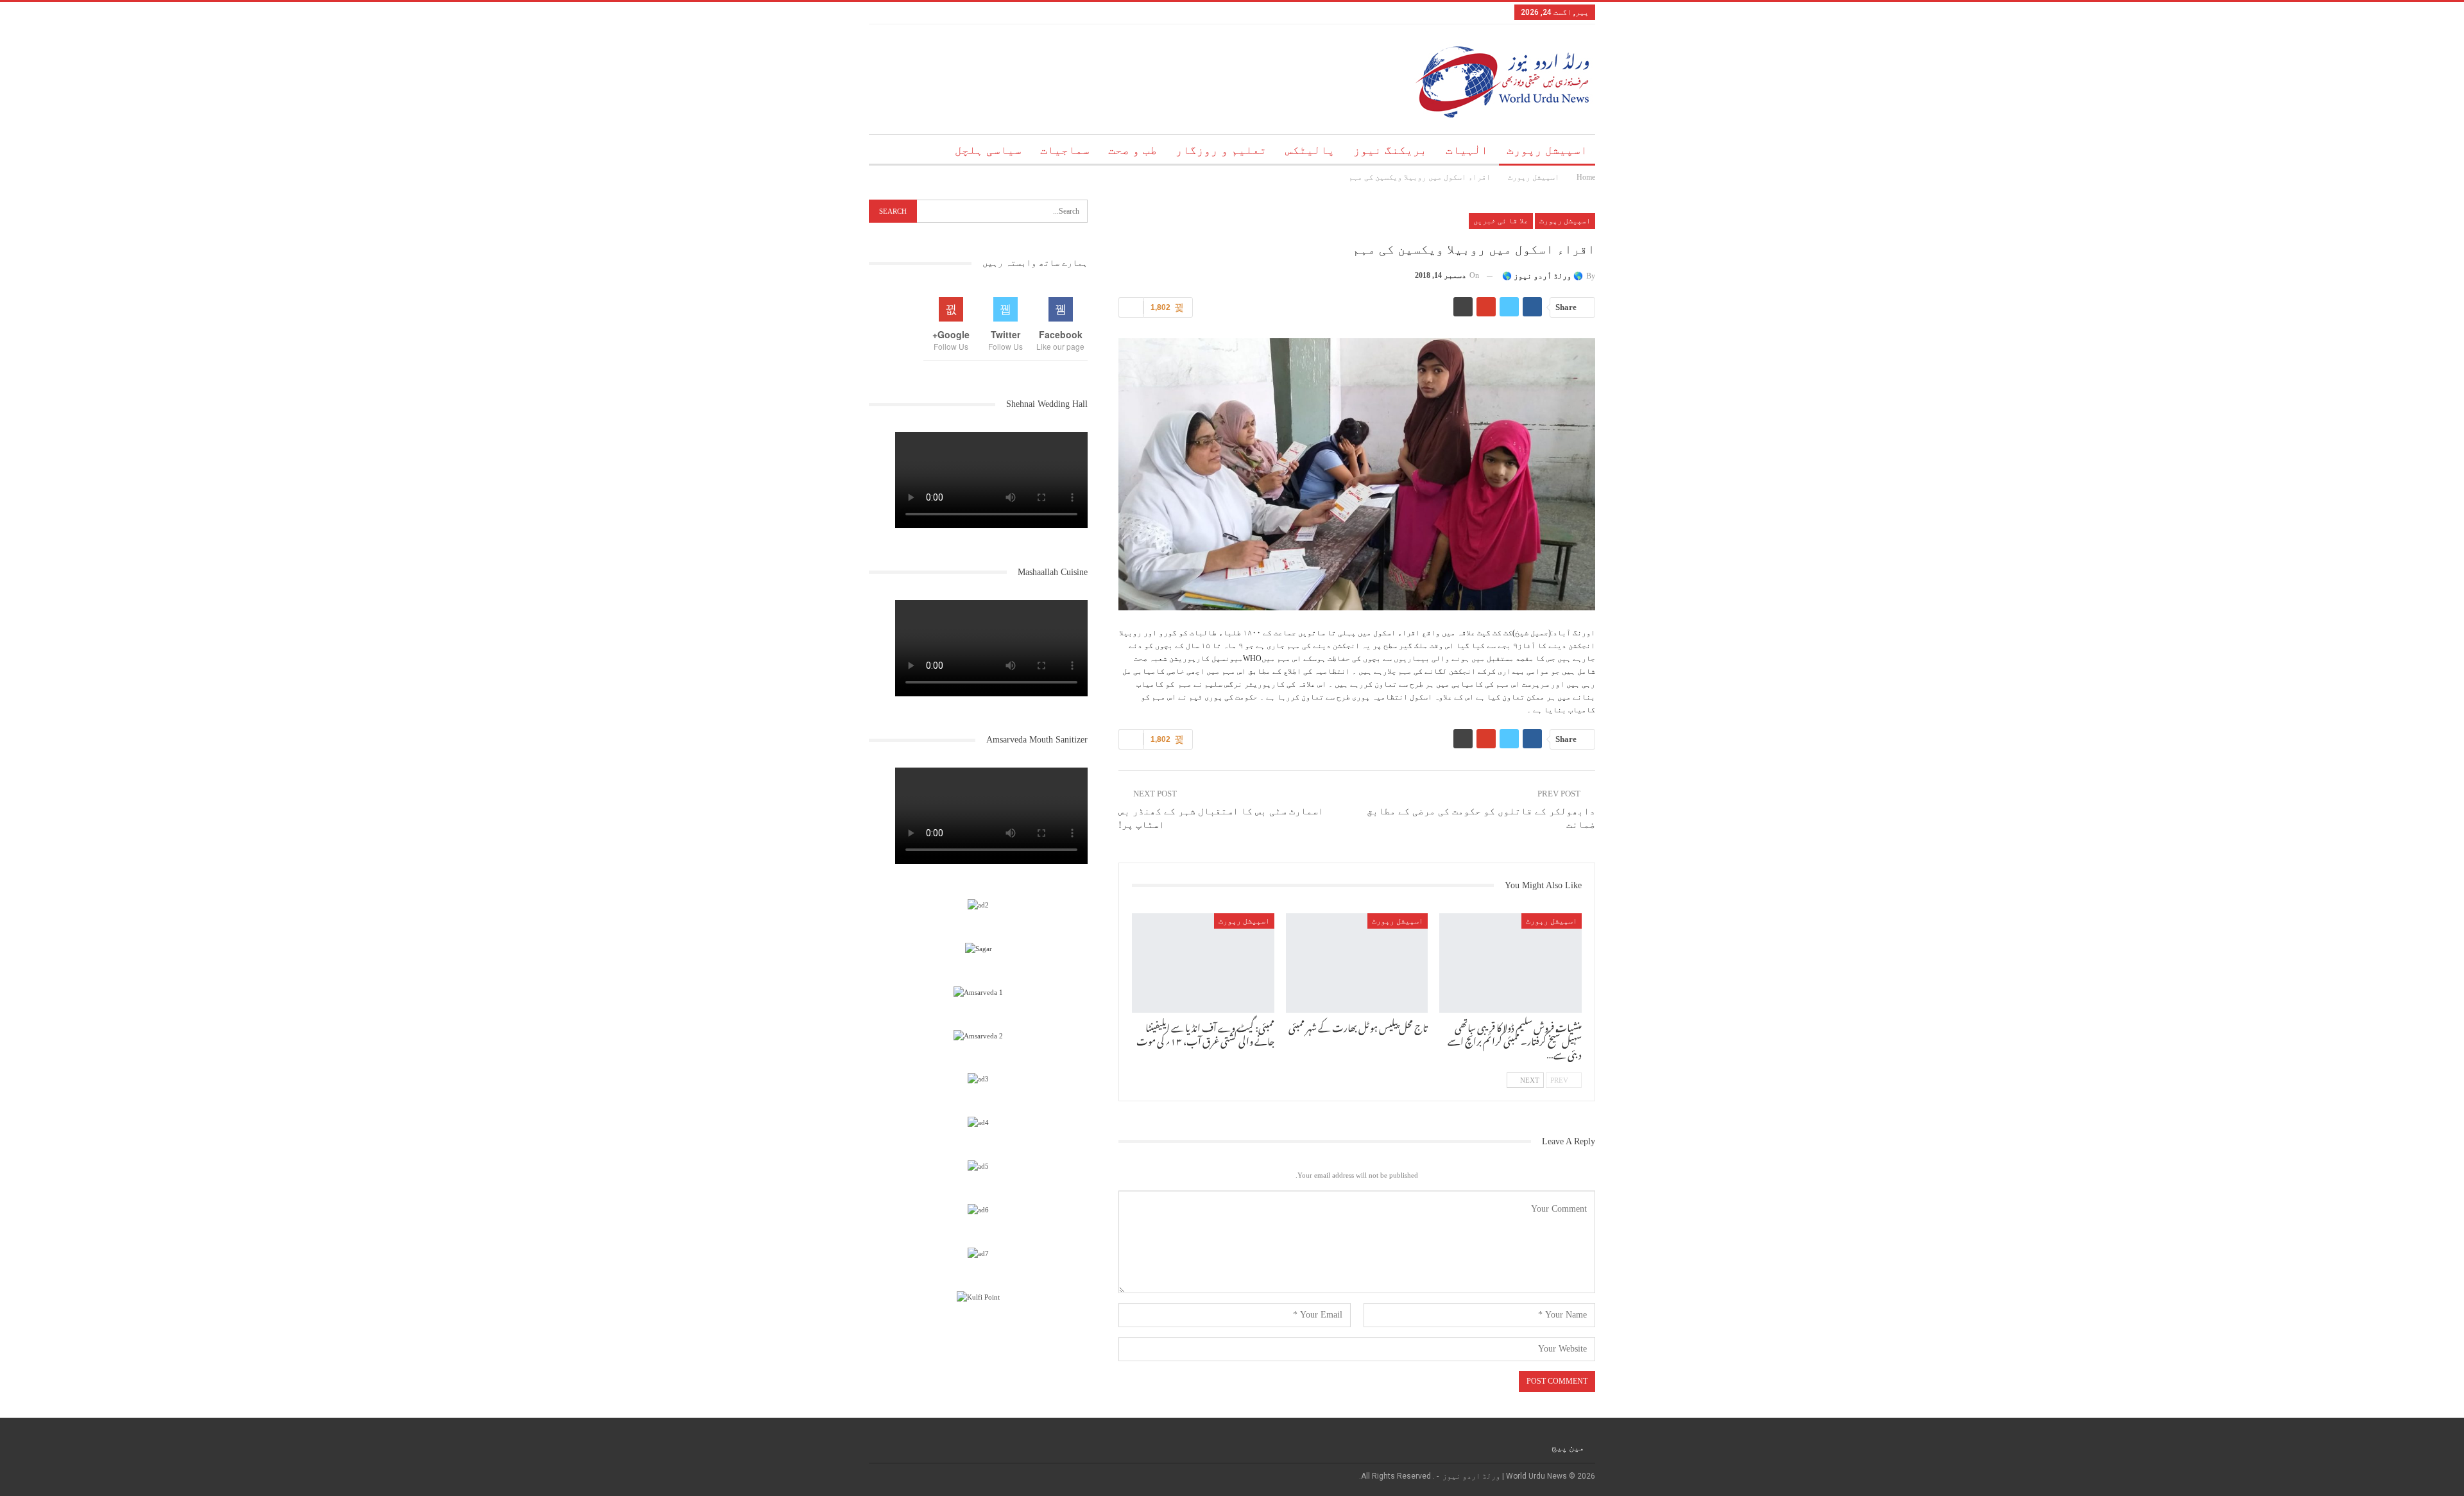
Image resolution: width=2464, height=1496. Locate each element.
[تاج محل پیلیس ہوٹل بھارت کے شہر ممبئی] (1357, 963)
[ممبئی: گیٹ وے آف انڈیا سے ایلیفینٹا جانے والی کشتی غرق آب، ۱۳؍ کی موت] (1203, 963)
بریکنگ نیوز (1390, 150)
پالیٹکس (1310, 150)
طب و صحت (1133, 150)
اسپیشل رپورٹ (1547, 150)
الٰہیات (1467, 150)
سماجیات (1065, 150)
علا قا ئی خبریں (1501, 221)
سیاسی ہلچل (988, 150)
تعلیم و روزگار (1221, 150)
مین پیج (1568, 1447)
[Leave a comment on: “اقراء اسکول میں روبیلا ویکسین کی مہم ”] (1131, 307)
